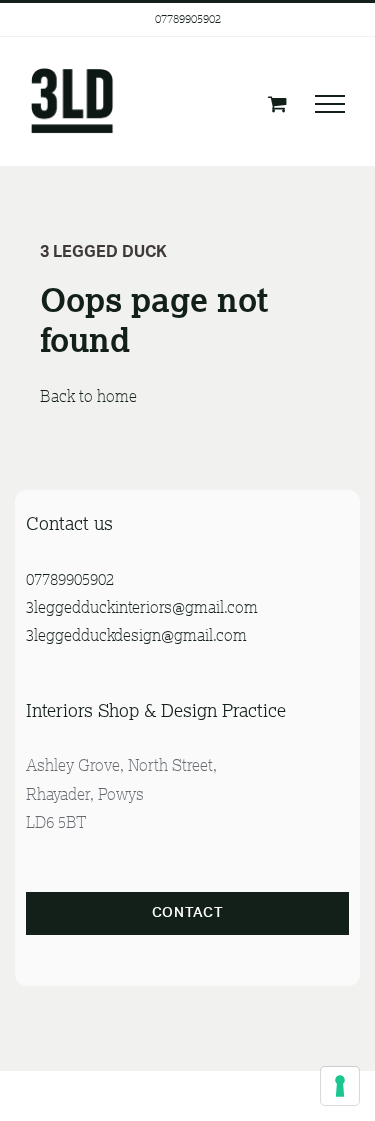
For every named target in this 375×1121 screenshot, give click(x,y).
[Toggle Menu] (330, 104)
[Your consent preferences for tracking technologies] (340, 1086)
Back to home (90, 396)
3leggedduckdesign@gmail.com (136, 635)
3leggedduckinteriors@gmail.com (142, 607)
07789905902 (188, 18)
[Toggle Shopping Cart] (277, 103)
